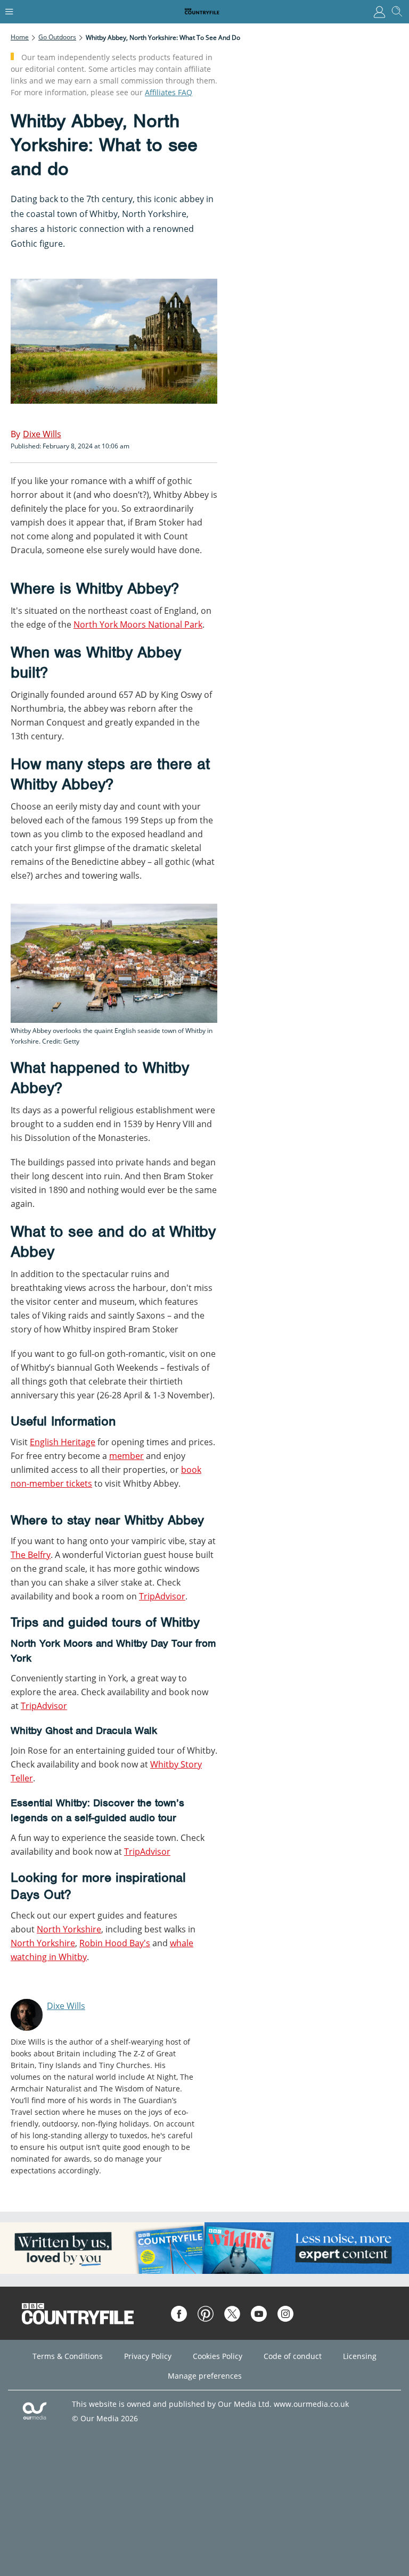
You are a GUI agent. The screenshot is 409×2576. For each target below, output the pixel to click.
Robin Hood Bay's (115, 1943)
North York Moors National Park (138, 624)
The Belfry (31, 1555)
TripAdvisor (162, 1596)
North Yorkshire (69, 1929)
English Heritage (63, 1442)
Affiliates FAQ (169, 92)
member (126, 1456)
